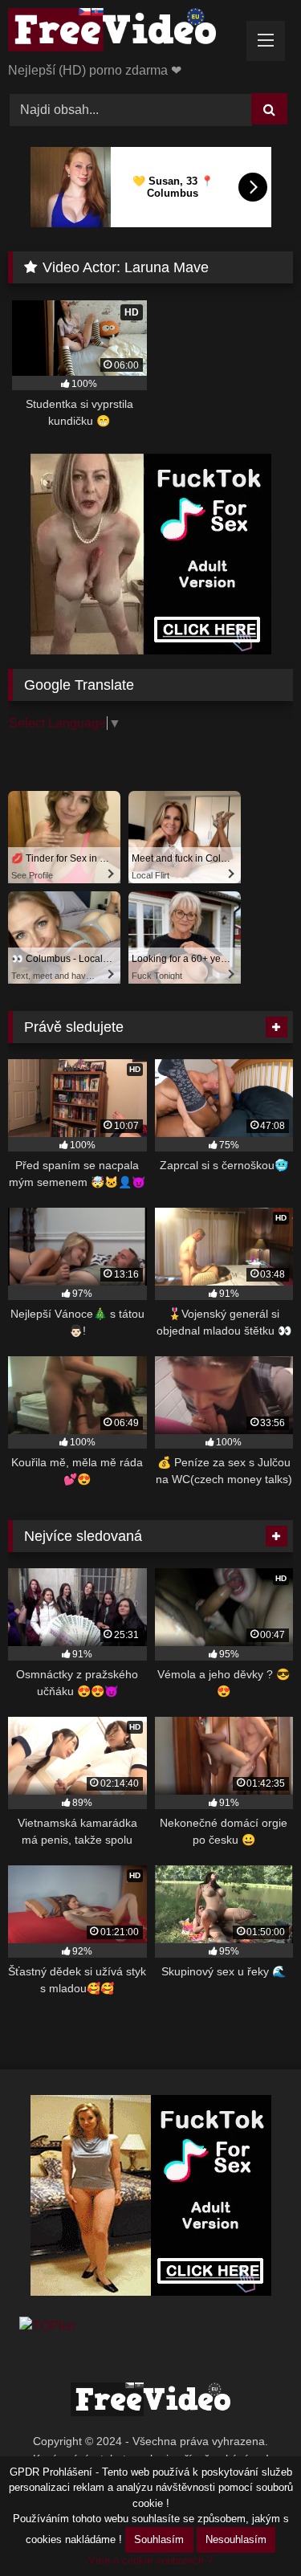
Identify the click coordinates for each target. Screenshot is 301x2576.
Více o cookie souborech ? (150, 2560)
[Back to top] (251, 2528)
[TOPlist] (47, 2326)
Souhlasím (159, 2539)
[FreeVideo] (124, 33)
